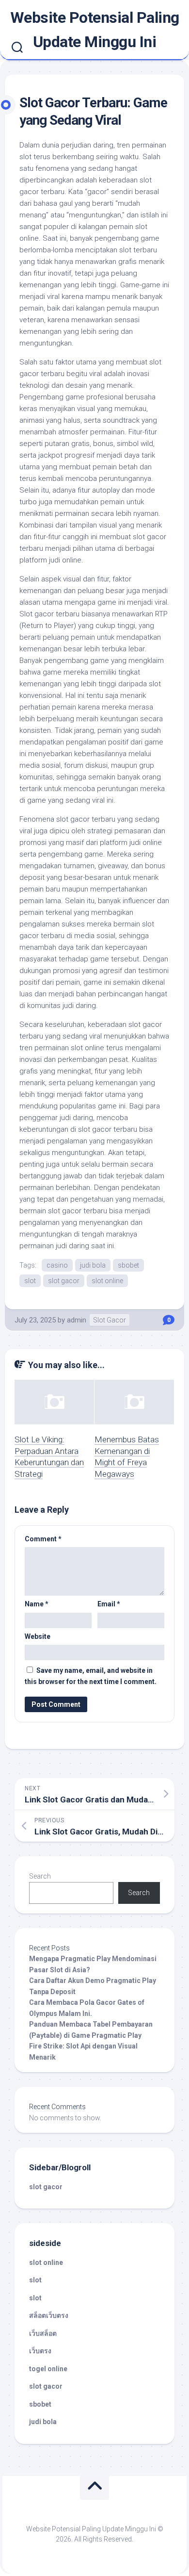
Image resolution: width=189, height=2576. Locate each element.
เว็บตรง (40, 2351)
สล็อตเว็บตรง (49, 2315)
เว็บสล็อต (43, 2333)
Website (38, 1636)
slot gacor (64, 1281)
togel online (48, 2369)
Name (37, 1604)
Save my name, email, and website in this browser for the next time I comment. (91, 1676)
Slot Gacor (110, 1320)
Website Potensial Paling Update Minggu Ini (95, 30)
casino (57, 1265)
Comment (43, 1539)
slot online (107, 1281)
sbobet (128, 1265)
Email (109, 1604)
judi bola (93, 1265)
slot (30, 1281)
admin (77, 1320)
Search (40, 1876)
